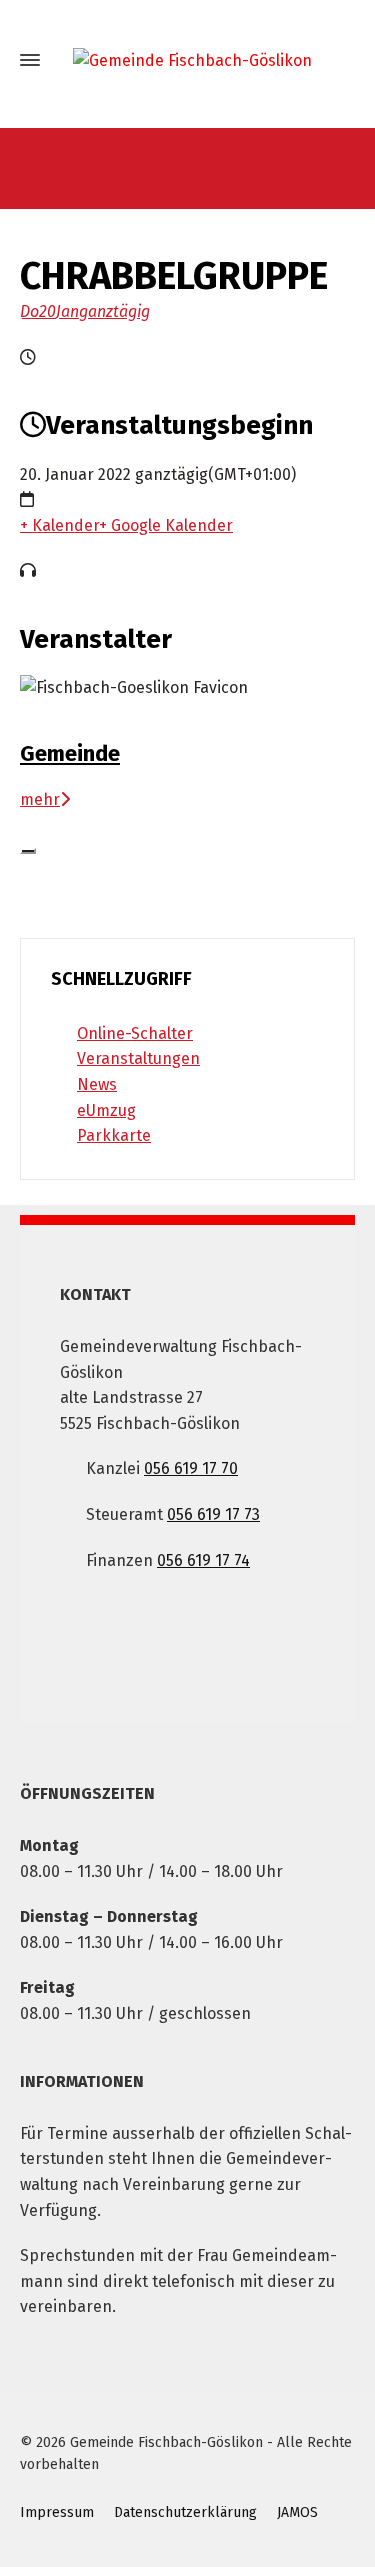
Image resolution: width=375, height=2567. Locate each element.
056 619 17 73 (213, 1514)
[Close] (28, 851)
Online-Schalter (135, 1033)
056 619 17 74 (203, 1560)
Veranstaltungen (138, 1058)
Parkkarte (114, 1135)
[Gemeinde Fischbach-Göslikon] (187, 60)
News (97, 1084)
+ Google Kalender (166, 525)
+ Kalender (59, 525)
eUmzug (106, 1110)
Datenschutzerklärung (185, 2512)
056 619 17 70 (191, 1468)
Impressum (57, 2512)
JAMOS (297, 2512)
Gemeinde (70, 753)
